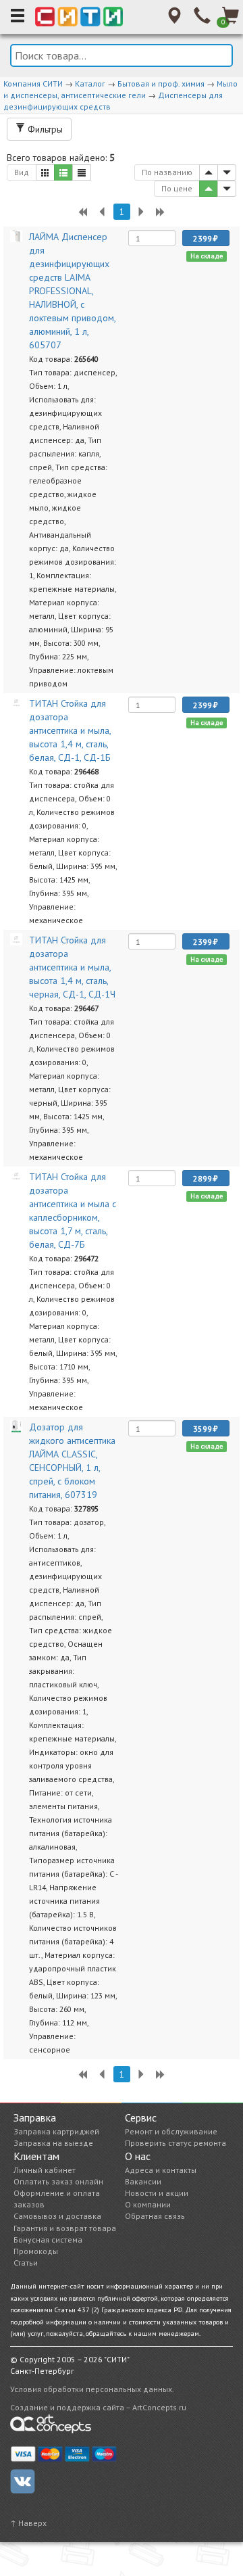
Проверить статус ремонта (175, 2143)
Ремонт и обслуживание (171, 2131)
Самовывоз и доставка (57, 2216)
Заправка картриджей (56, 2131)
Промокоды (36, 2251)
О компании (148, 2204)
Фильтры (44, 129)
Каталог (90, 84)
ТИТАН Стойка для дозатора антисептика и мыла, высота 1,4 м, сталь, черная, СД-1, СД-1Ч (72, 967)
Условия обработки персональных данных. (92, 2389)
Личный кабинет (45, 2170)
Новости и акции (157, 2193)
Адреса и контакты (161, 2170)
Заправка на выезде (53, 2143)
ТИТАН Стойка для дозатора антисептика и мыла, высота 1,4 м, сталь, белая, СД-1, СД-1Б (70, 730)
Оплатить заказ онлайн (58, 2181)
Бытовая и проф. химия (161, 84)
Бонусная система (48, 2240)
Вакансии (143, 2181)
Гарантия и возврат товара (65, 2228)
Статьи (26, 2263)
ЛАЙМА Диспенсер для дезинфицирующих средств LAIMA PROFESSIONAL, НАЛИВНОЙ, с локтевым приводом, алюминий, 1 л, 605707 (72, 291)
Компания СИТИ (33, 84)
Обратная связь (155, 2216)
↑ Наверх (28, 2523)
